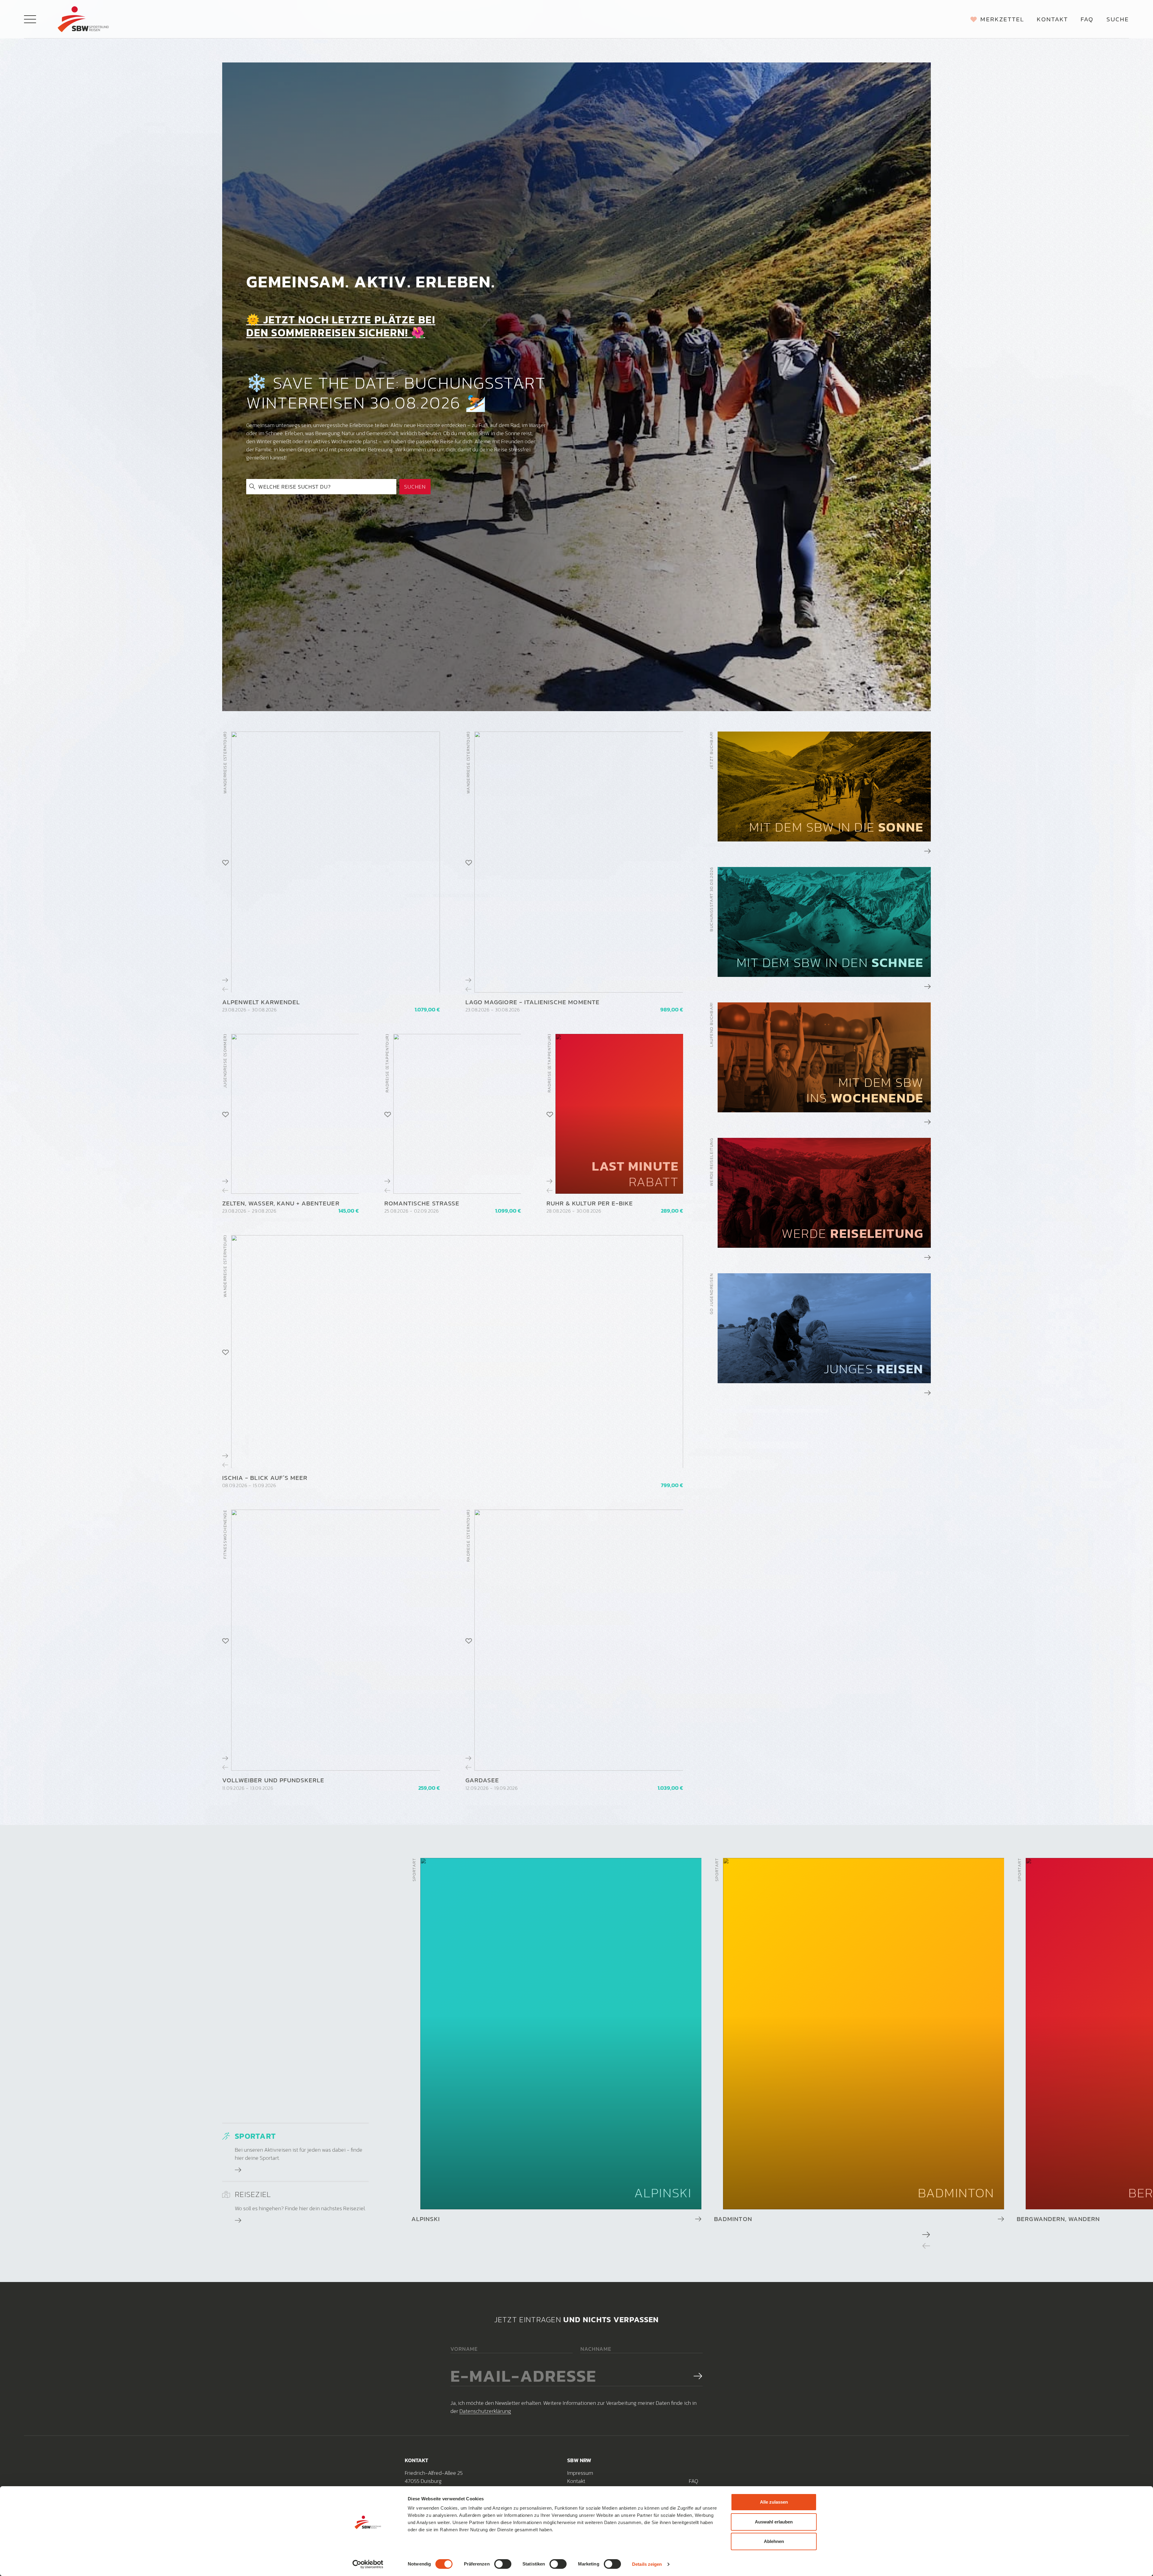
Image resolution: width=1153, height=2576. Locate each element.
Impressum (580, 2473)
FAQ (693, 2481)
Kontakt (576, 2481)
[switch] (503, 2564)
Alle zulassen (774, 2502)
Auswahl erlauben (774, 2522)
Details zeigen (647, 2564)
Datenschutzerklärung (485, 2411)
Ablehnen (774, 2541)
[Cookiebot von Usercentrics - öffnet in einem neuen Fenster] (368, 2564)
